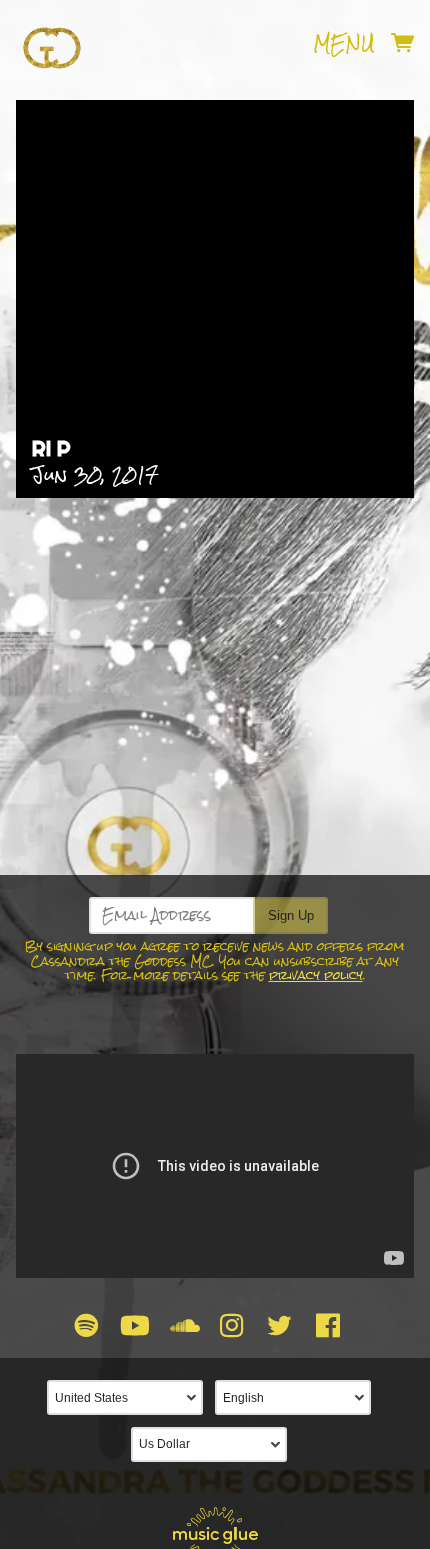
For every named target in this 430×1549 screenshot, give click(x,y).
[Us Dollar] (215, 1444)
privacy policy (316, 975)
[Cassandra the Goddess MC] (52, 44)
